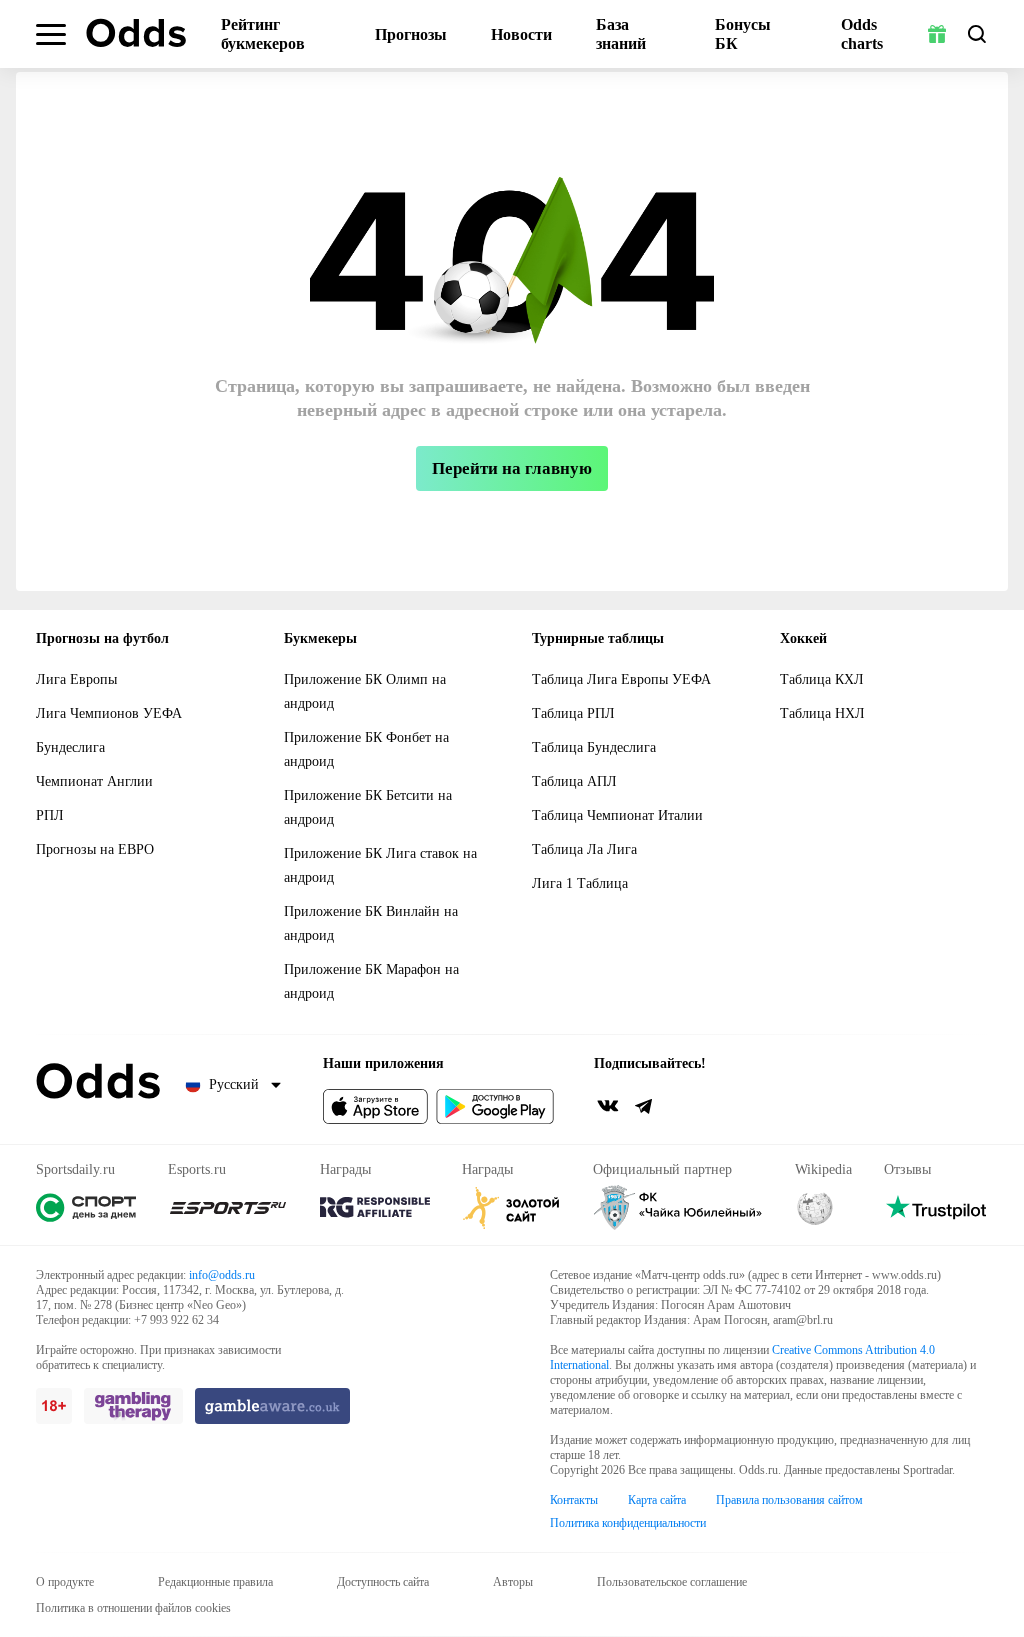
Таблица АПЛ (574, 781)
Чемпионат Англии (94, 781)
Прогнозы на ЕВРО (95, 849)
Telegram (644, 1106)
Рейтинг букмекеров (263, 34)
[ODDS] (136, 33)
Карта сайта (657, 1500)
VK (608, 1106)
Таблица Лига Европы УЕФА (621, 679)
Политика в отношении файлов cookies (133, 1608)
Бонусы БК (743, 34)
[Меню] (51, 34)
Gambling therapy (133, 1406)
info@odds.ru (222, 1275)
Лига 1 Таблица (580, 883)
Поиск (977, 34)
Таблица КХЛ (822, 679)
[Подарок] (937, 34)
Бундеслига (70, 747)
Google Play (495, 1106)
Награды (375, 1207)
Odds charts (862, 34)
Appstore (375, 1106)
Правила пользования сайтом (789, 1500)
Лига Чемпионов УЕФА (109, 713)
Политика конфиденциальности (628, 1523)
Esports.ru (228, 1207)
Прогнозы (411, 34)
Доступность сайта (383, 1582)
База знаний (621, 34)
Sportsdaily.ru (86, 1207)
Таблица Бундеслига (594, 747)
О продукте (65, 1582)
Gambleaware (272, 1406)
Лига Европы (76, 679)
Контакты (574, 1500)
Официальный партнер (678, 1207)
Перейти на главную (512, 468)
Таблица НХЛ (822, 713)
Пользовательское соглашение (672, 1582)
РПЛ (50, 815)
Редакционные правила (215, 1582)
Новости (521, 34)
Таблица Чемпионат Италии (617, 815)
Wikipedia (815, 1207)
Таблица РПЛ (573, 713)
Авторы (513, 1582)
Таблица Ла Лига (584, 849)
